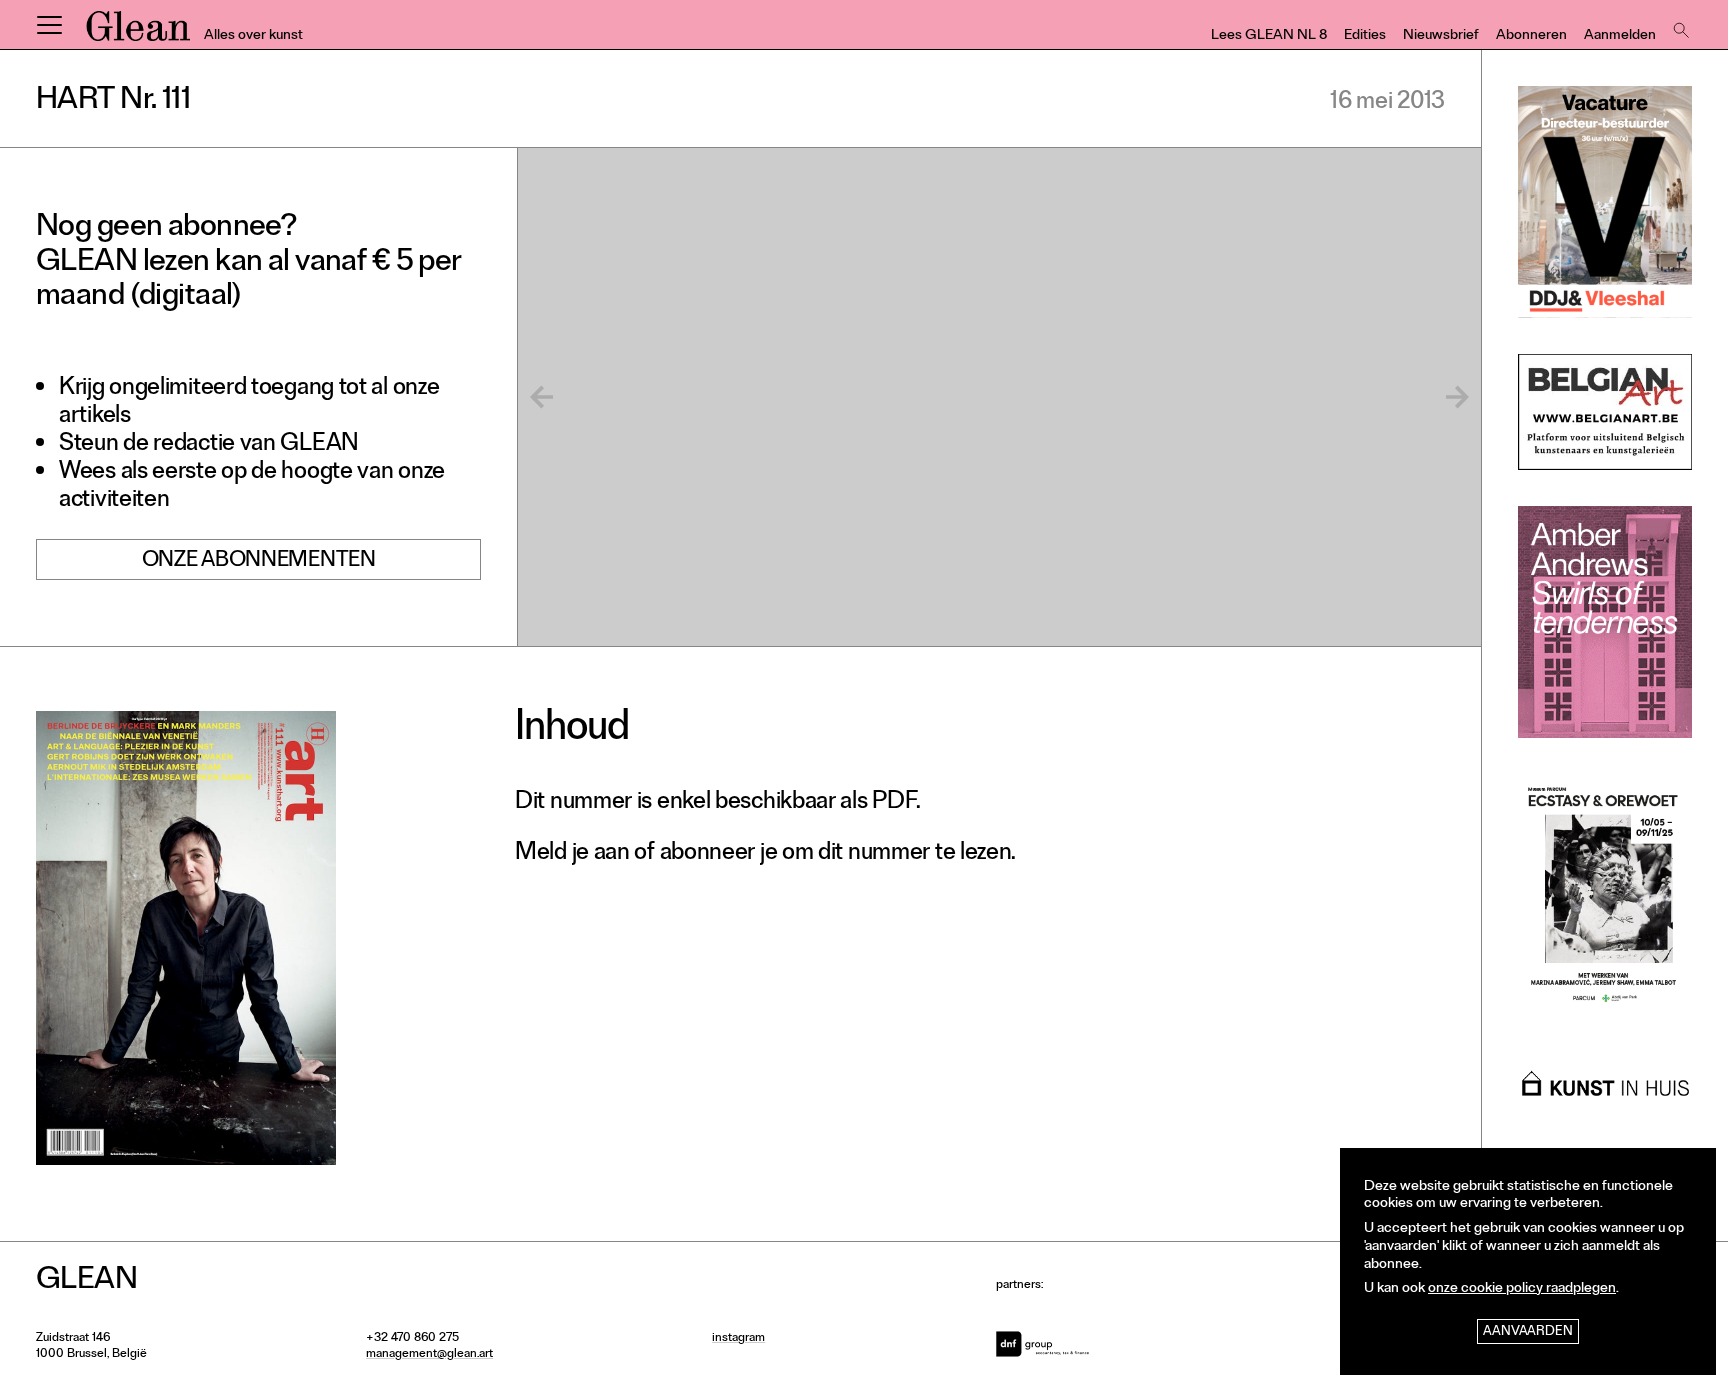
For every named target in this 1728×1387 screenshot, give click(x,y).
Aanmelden (1620, 36)
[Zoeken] (1679, 25)
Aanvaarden (1528, 1332)
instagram (738, 1339)
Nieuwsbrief (1441, 36)
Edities (1365, 36)
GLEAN (138, 33)
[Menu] (49, 25)
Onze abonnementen (259, 562)
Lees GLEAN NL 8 (1269, 36)
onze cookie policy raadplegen (1522, 1289)
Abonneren (1531, 36)
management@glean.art (429, 1355)
